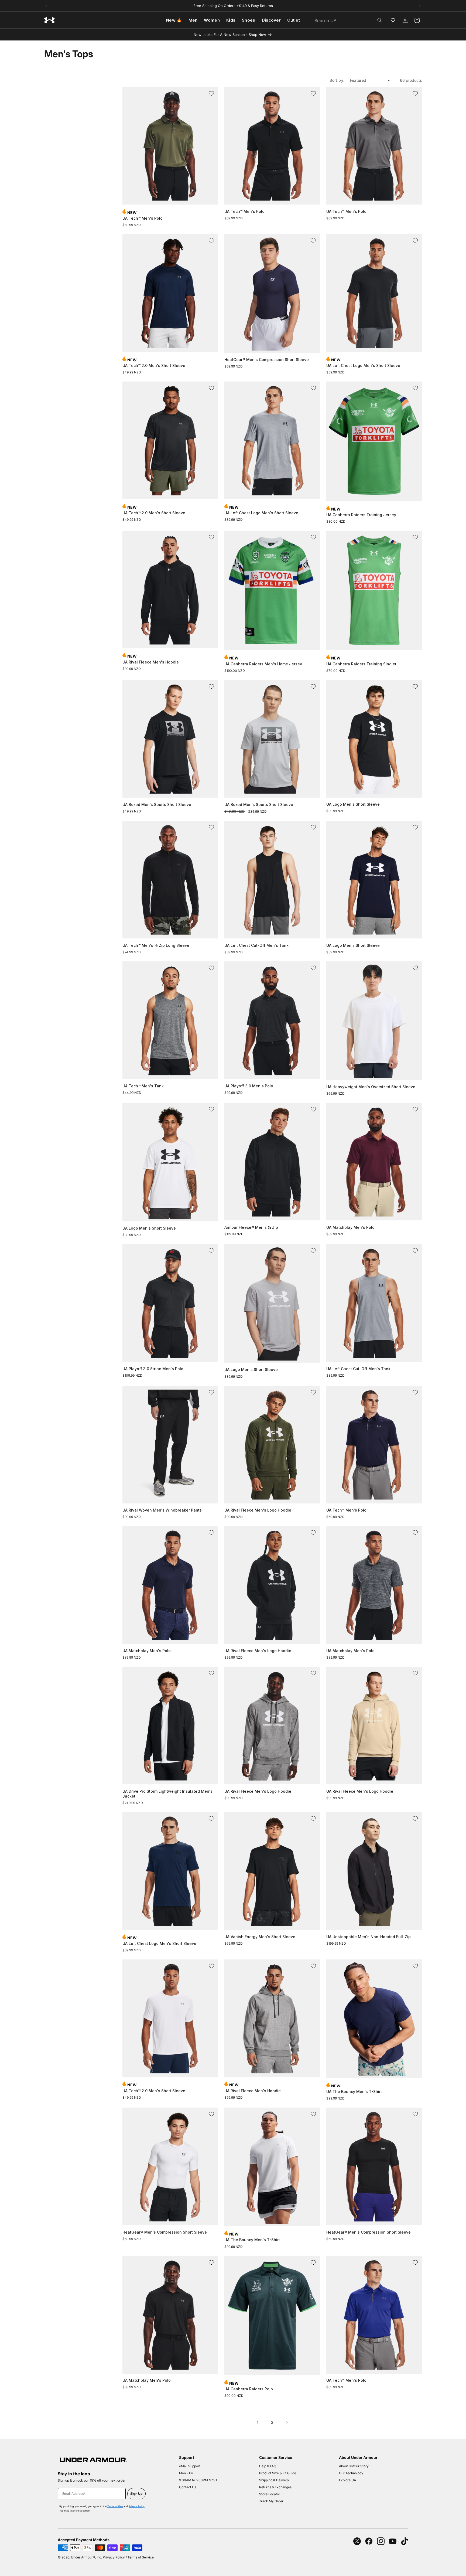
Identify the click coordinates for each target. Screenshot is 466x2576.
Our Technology (351, 2473)
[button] (417, 20)
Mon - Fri (186, 2473)
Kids (231, 20)
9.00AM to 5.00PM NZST (198, 2480)
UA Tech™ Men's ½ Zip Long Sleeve (156, 945)
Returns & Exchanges (275, 2487)
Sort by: (337, 80)
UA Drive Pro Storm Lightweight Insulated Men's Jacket (167, 1794)
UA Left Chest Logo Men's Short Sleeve (363, 365)
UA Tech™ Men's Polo (143, 218)
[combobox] (348, 19)
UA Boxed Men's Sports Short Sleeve (157, 804)
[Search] (380, 20)
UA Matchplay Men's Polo (350, 1227)
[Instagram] (381, 2541)
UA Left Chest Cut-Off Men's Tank (256, 945)
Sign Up (136, 2494)
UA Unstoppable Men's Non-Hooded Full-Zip (369, 1937)
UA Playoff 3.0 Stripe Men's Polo (153, 1369)
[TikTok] (405, 2541)
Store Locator (270, 2494)
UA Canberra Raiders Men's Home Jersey (263, 664)
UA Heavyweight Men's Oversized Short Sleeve (371, 1087)
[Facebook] (369, 2541)
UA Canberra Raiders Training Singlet (361, 664)
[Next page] (287, 2422)
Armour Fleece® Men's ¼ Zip (251, 1227)
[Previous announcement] (46, 6)
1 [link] (258, 2422)
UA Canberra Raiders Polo (249, 2389)
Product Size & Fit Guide (278, 2473)
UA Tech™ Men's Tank (143, 1086)
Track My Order (271, 2501)
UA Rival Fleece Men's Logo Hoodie (258, 1510)
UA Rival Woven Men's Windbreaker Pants (162, 1510)
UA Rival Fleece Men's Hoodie (151, 662)
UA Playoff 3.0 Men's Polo (249, 1086)
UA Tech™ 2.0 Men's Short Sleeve (154, 365)
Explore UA (347, 2480)
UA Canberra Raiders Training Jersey (361, 515)
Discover (271, 20)
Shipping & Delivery (274, 2480)
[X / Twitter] (357, 2541)
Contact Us (188, 2487)
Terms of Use (115, 2506)
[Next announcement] (420, 6)
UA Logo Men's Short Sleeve (353, 804)
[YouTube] (393, 2541)
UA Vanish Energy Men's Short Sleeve (260, 1937)
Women (212, 20)
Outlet (294, 20)
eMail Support (190, 2466)
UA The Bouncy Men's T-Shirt (354, 2092)
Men (193, 20)
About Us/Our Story (354, 2466)
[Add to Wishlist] (211, 93)
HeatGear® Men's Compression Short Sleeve (267, 360)
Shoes (249, 20)
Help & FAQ (268, 2466)
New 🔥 (174, 20)
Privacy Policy (137, 2506)
